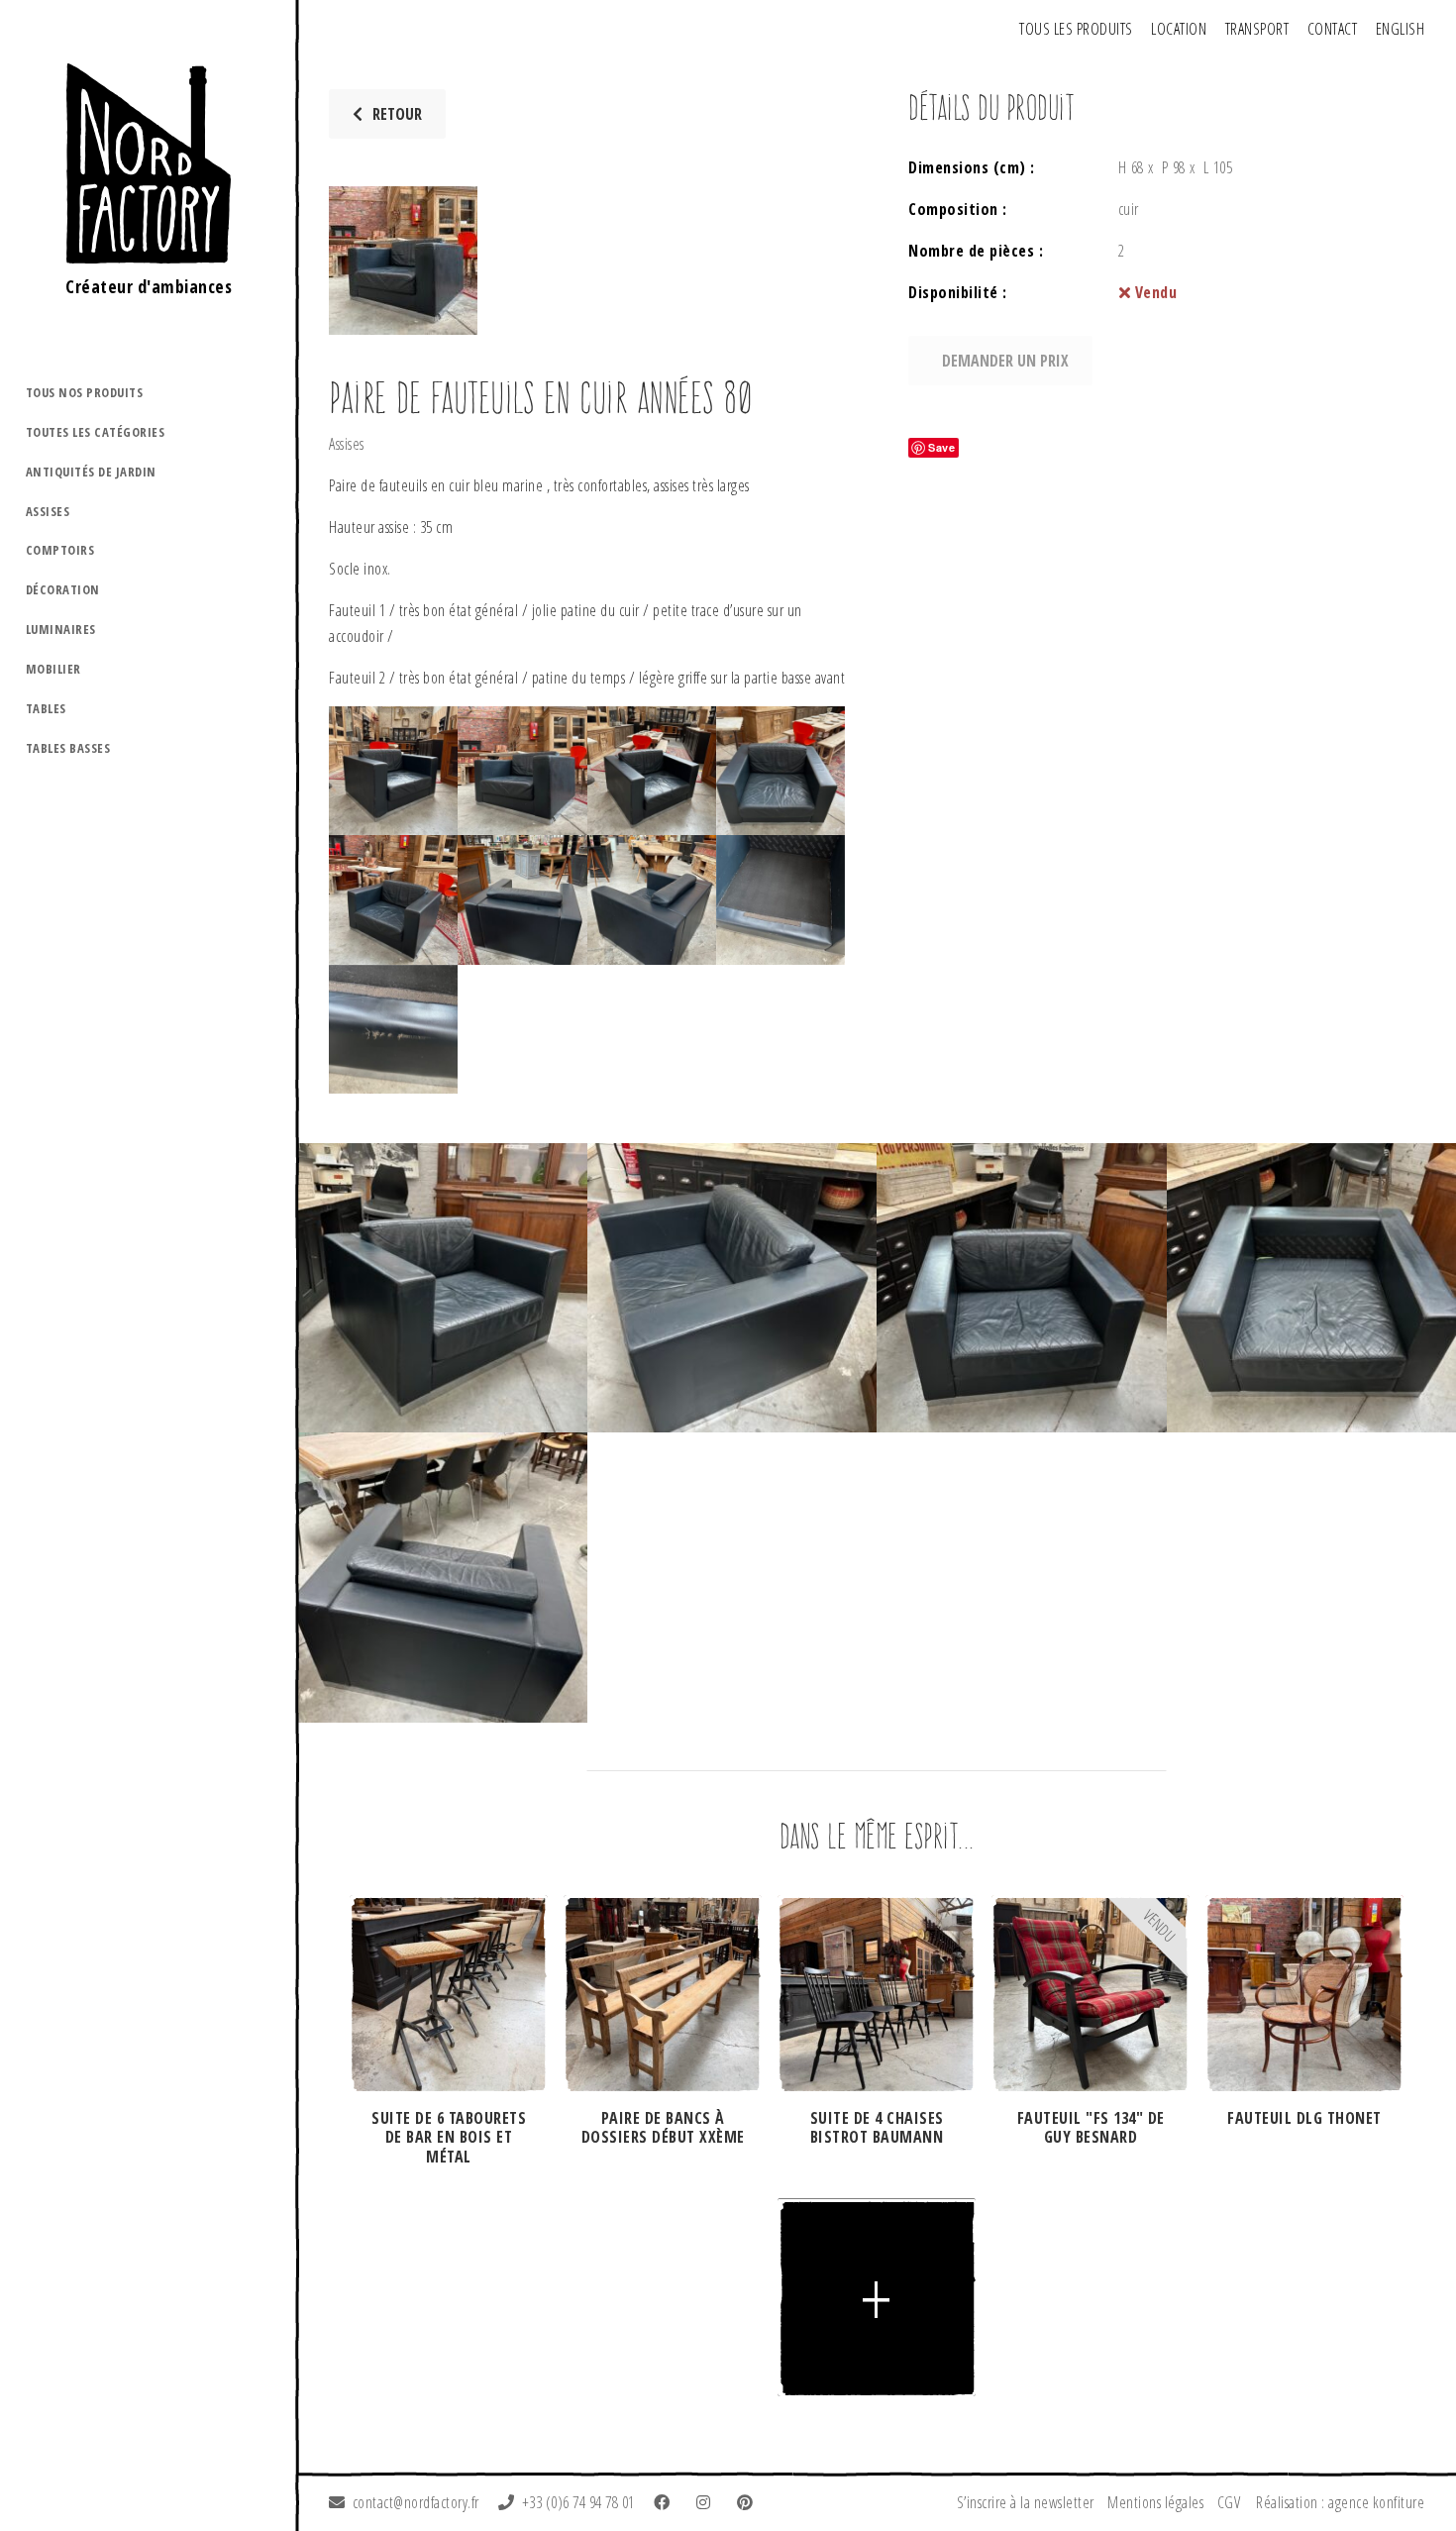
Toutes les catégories (96, 432)
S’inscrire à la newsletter (1026, 2502)
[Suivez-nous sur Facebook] (666, 2502)
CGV (1229, 2502)
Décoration (63, 589)
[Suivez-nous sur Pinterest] (749, 2502)
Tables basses (68, 748)
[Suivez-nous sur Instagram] (707, 2502)
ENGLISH (1401, 29)
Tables (46, 708)
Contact (1333, 29)
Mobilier (53, 669)
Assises (48, 511)
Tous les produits (1076, 29)
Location (1179, 29)
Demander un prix (1005, 361)
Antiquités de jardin (91, 472)
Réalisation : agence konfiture (1340, 2502)
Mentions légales (1155, 2502)
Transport (1257, 29)
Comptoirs (60, 550)
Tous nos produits (85, 392)
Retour (397, 114)
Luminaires (61, 629)
